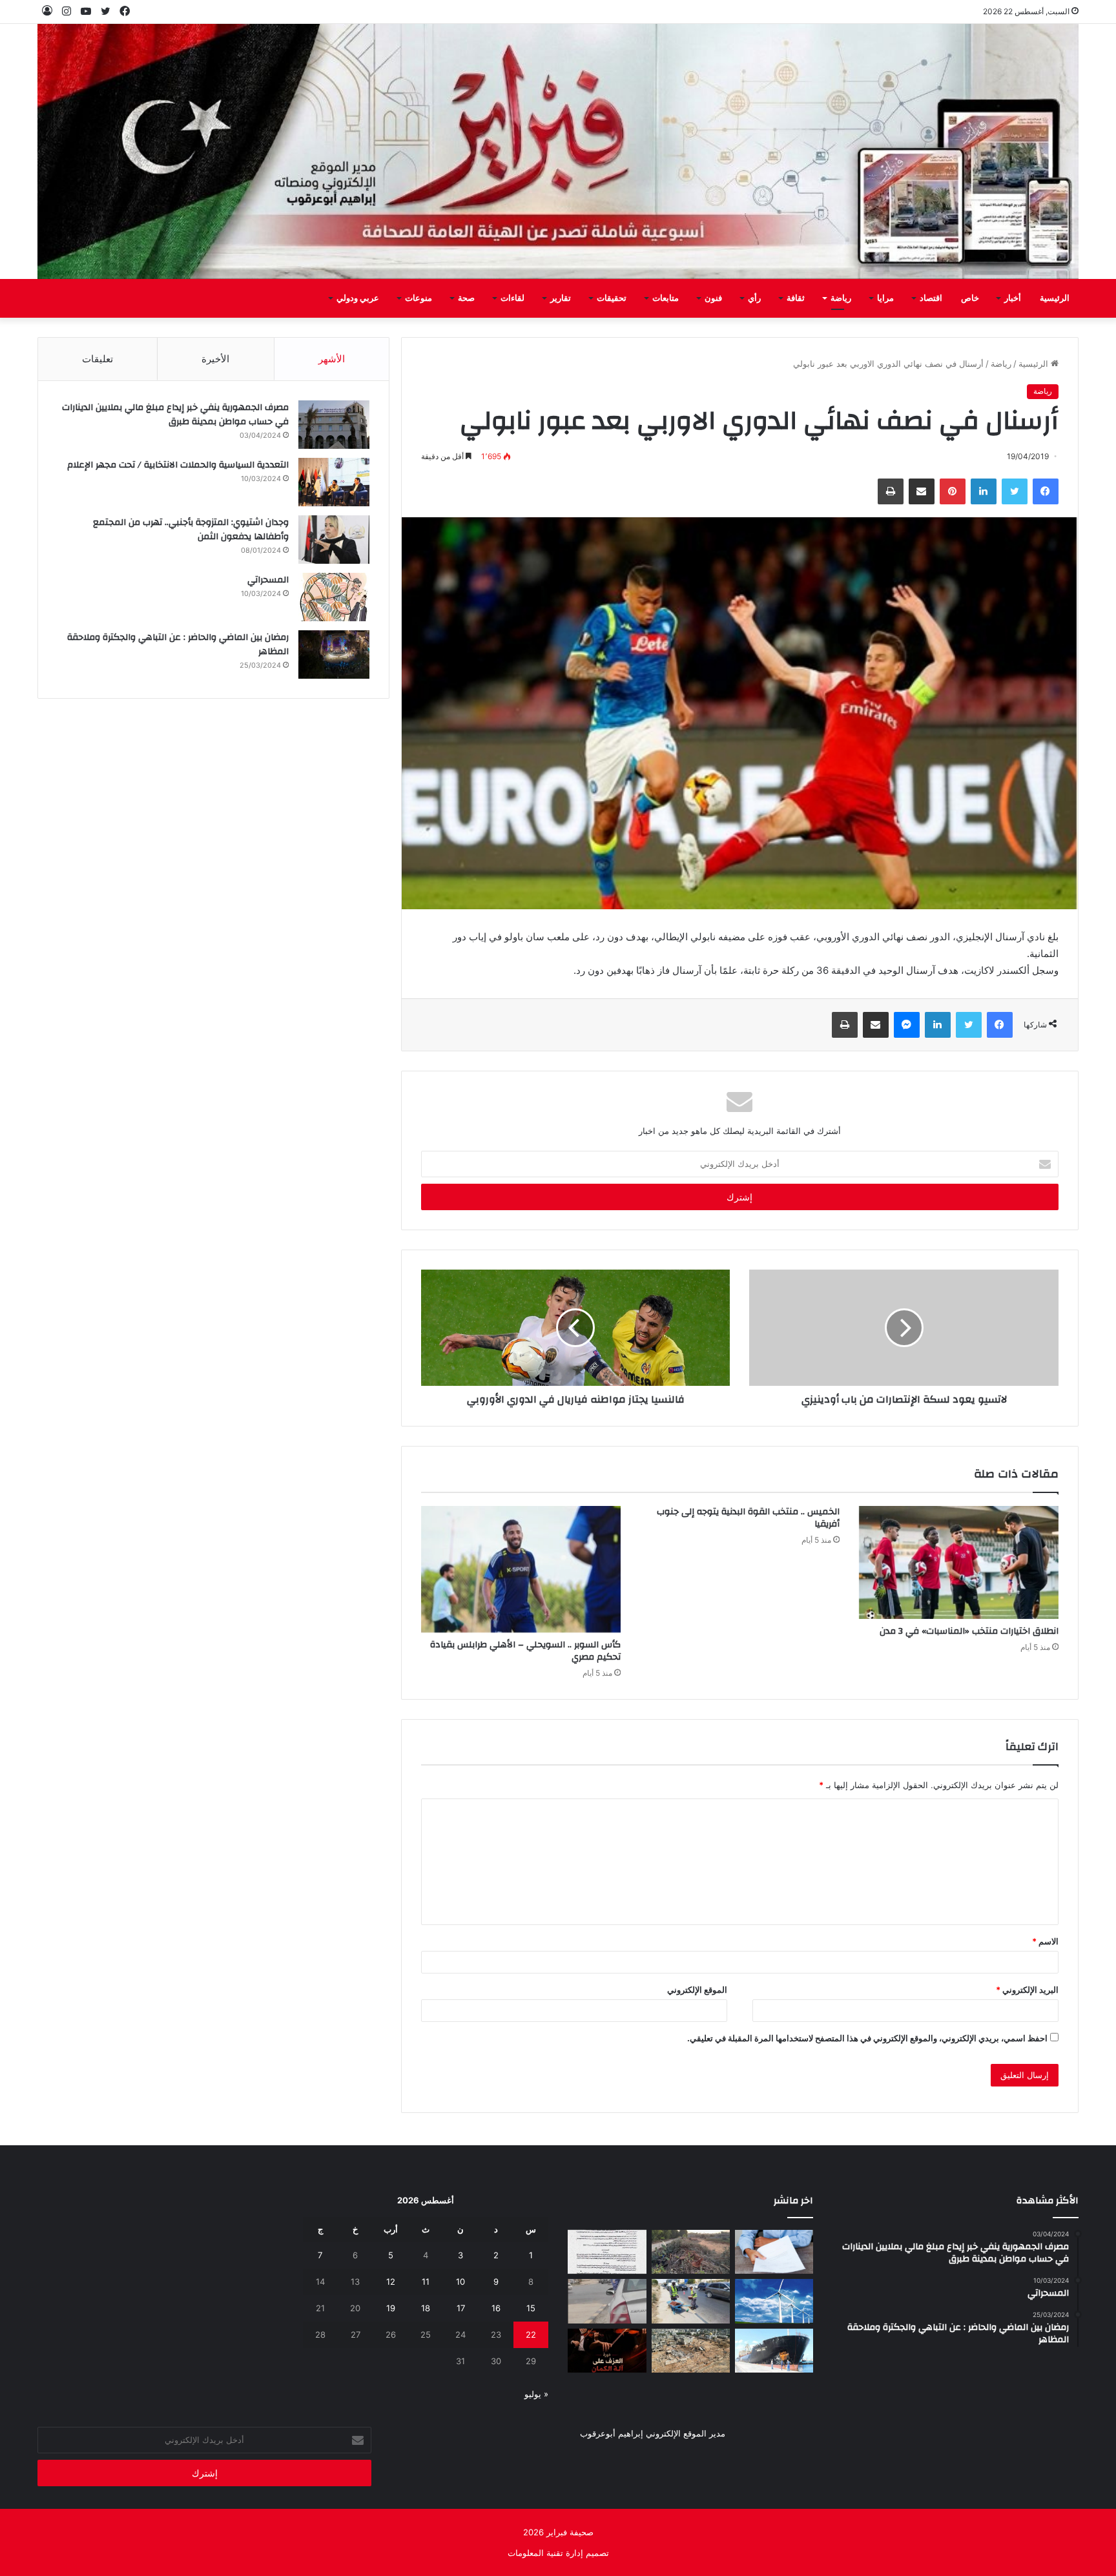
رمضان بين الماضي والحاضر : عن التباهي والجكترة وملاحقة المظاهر (178, 644)
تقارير (561, 298)
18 (426, 2308)
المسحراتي (268, 580)
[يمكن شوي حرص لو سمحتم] (607, 2301)
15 (531, 2308)
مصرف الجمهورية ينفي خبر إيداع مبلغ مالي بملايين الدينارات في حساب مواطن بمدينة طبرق (175, 415)
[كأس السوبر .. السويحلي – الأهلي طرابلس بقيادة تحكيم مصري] (521, 1569)
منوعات (418, 298)
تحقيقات (612, 298)
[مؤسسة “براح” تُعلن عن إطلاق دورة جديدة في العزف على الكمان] (607, 2351)
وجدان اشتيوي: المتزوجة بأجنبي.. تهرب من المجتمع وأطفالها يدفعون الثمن (191, 530)
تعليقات (98, 359)
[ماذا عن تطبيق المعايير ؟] (607, 2252)
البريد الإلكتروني (1027, 1990)
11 (426, 2282)
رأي (754, 298)
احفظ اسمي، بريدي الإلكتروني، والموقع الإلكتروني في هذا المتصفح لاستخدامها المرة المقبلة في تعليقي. (867, 2038)
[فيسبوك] (1046, 491)
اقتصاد (931, 298)
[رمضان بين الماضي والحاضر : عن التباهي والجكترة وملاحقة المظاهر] (334, 654)
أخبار (1013, 298)
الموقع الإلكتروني (697, 1990)
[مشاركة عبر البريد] (922, 491)
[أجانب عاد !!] (691, 2252)
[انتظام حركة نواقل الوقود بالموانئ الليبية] (774, 2351)
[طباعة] (891, 491)
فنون (713, 298)
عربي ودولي (358, 298)
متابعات (666, 298)
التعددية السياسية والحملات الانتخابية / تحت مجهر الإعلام (178, 465)
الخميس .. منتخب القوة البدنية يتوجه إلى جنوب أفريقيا (748, 1518)
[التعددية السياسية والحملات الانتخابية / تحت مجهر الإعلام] (334, 482)
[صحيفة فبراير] (558, 151)
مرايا (885, 298)
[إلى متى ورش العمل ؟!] (774, 2301)
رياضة (841, 298)
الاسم (1045, 1941)
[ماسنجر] (907, 1025)
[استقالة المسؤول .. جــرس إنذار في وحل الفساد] (774, 2252)
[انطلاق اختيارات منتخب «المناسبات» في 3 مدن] (959, 1562)
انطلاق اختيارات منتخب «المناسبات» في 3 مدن (969, 1631)
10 (460, 2282)
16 (496, 2308)
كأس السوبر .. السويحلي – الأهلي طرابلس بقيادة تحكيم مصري (525, 1651)
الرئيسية (1055, 298)
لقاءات (512, 298)
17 (461, 2308)
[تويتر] (1015, 491)
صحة (466, 298)
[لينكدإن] (984, 491)
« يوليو (536, 2394)
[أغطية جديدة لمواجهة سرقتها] (691, 2301)
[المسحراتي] (334, 597)
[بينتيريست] (953, 491)
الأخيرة (215, 359)
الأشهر (332, 359)
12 (391, 2282)
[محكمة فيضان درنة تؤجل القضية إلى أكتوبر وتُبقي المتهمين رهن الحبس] (691, 2351)
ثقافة (796, 298)
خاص (970, 298)
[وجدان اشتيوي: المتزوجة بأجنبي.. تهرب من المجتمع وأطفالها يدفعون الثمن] (334, 540)
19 (391, 2308)
